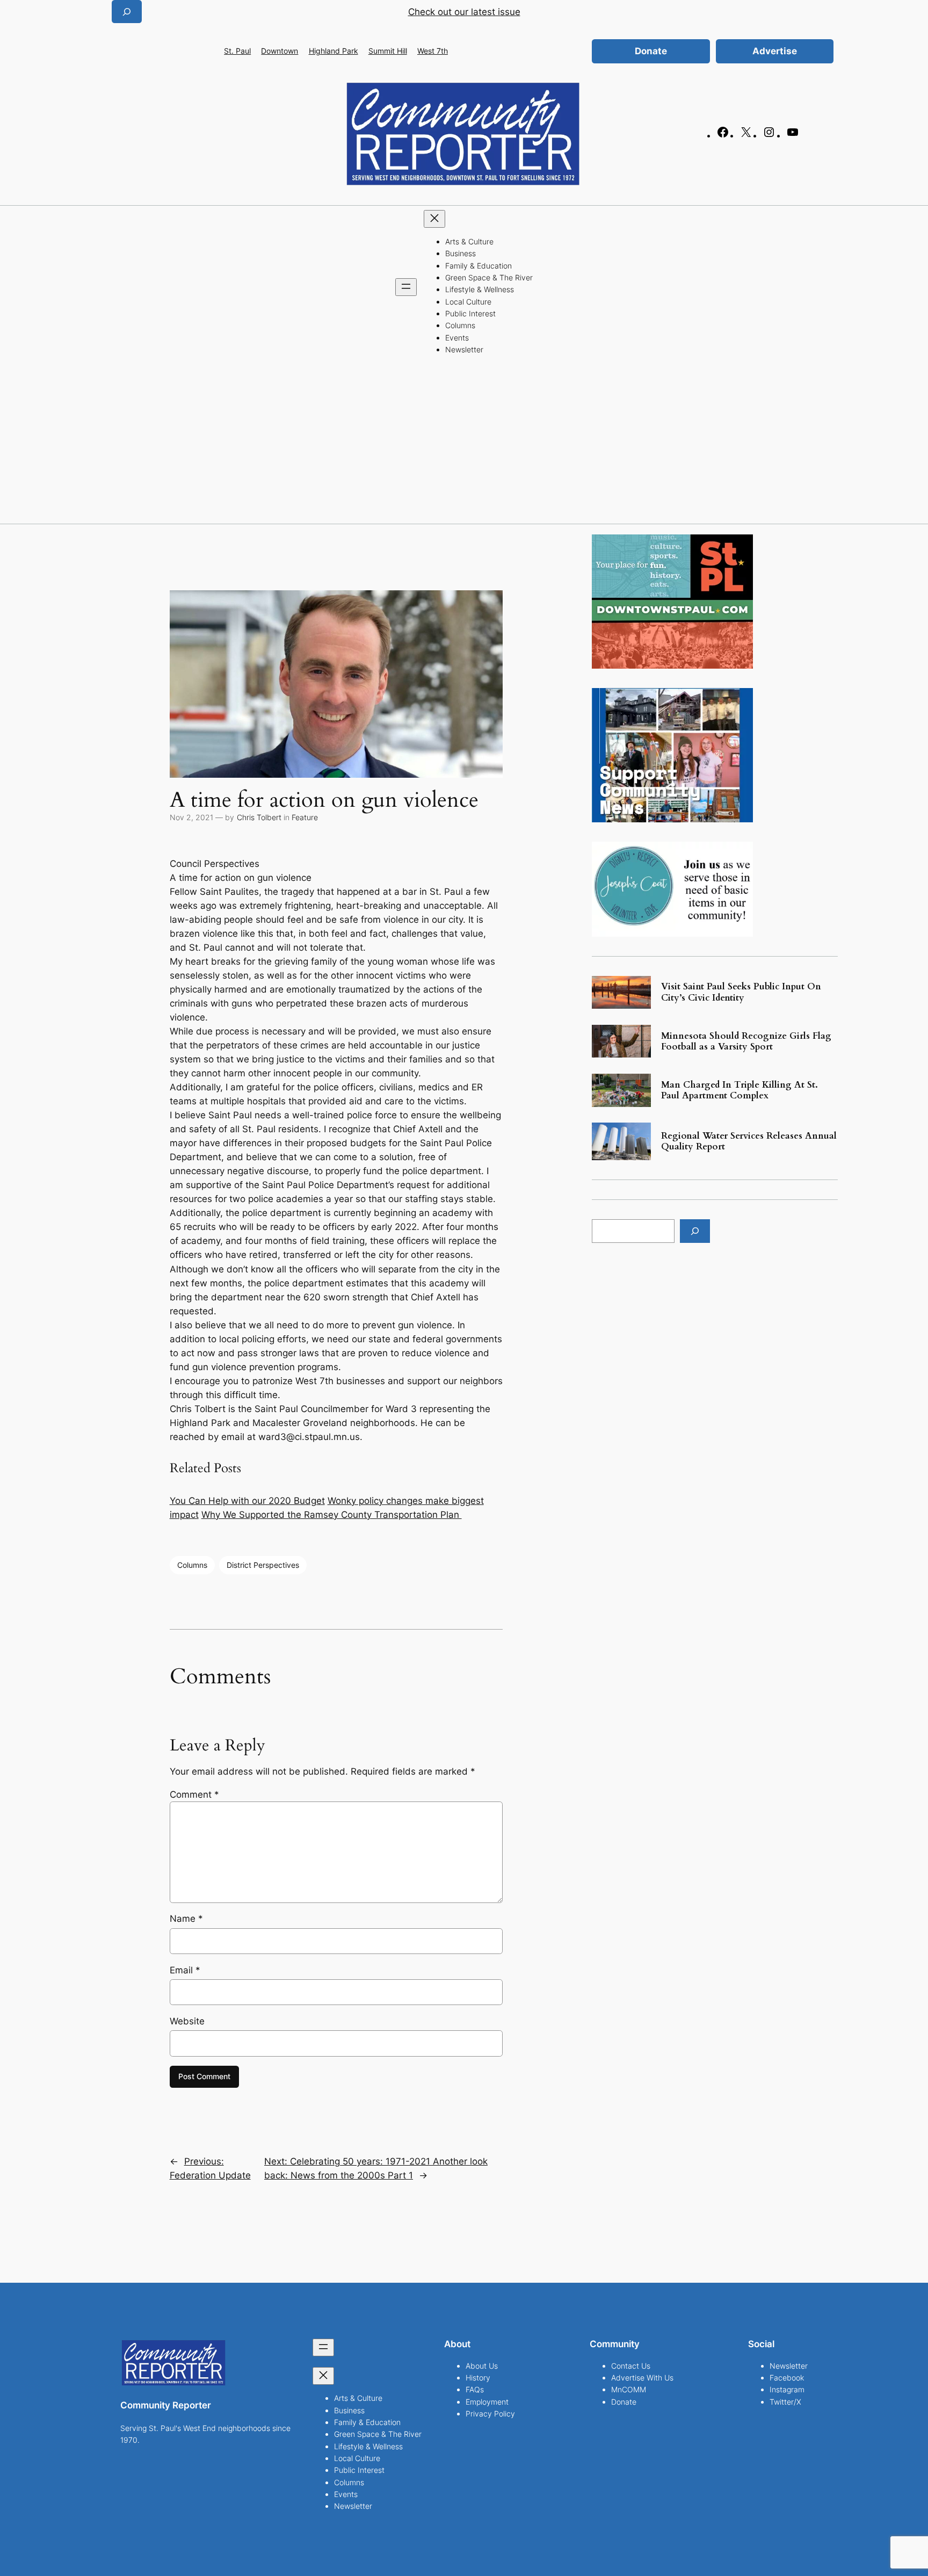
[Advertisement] (464, 443)
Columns (192, 1565)
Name (186, 1919)
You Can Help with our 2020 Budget (247, 1501)
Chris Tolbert (259, 817)
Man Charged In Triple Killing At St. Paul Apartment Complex (740, 1090)
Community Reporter (166, 2405)
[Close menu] (434, 219)
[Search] (695, 1231)
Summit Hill (388, 51)
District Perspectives (263, 1565)
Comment (194, 1794)
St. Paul (237, 51)
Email (185, 1970)
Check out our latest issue (464, 12)
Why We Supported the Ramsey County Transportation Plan (332, 1515)
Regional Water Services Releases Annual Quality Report (749, 1141)
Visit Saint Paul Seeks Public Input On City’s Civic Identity (741, 992)
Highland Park (334, 51)
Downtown (280, 51)
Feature (305, 817)
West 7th (433, 51)
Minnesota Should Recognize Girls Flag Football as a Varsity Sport (746, 1041)
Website (187, 2021)
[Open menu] (406, 287)
